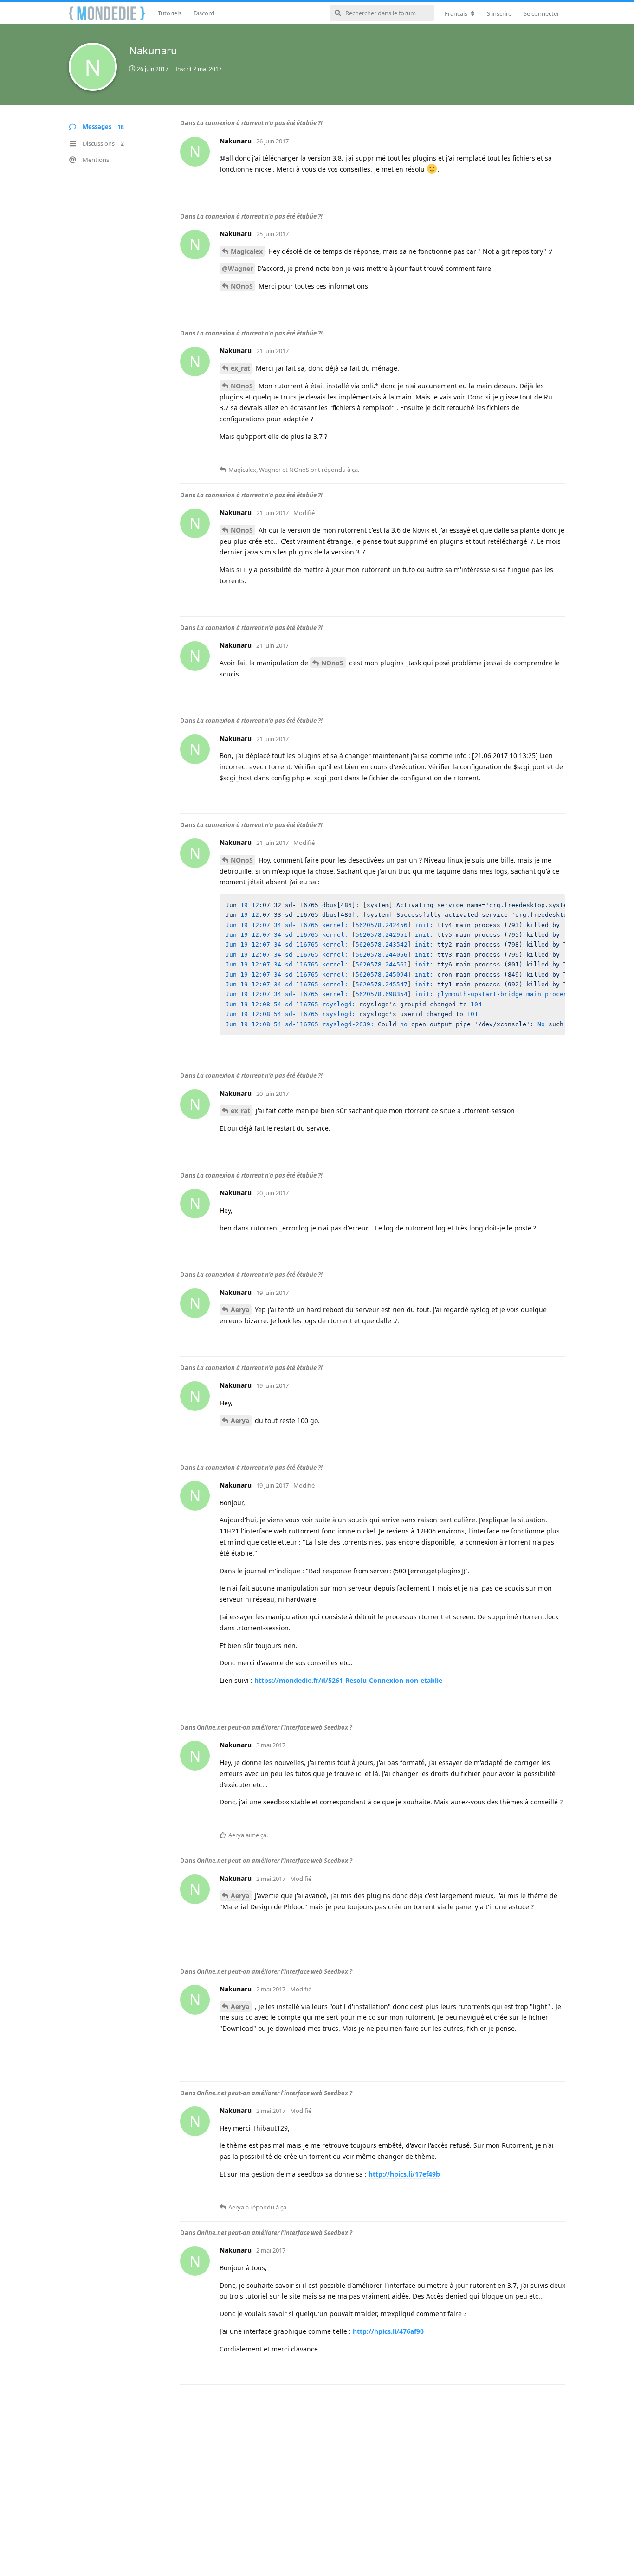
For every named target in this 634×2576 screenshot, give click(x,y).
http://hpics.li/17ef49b (404, 2174)
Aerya (240, 1310)
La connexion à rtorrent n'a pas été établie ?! (260, 123)
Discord (204, 13)
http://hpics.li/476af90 (388, 2331)
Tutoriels (170, 13)
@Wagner (237, 268)
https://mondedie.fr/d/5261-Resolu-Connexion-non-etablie (348, 1680)
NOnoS (242, 286)
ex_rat (240, 368)
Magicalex (247, 251)
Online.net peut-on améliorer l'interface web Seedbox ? (275, 1727)
